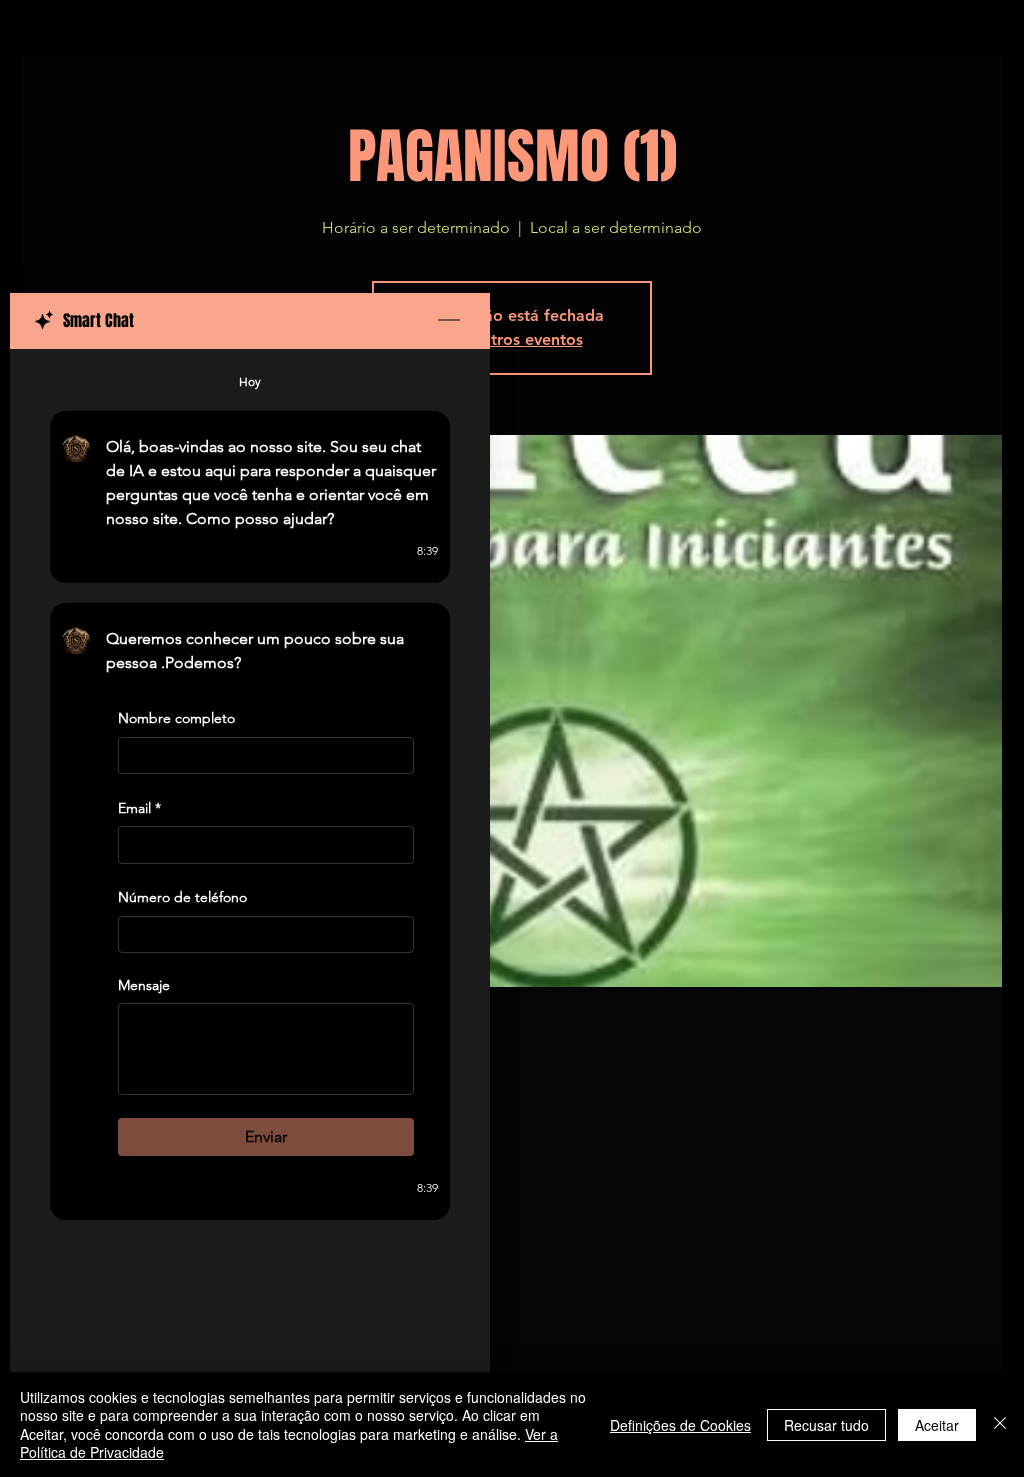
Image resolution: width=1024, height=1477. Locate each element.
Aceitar (937, 1425)
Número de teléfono (182, 898)
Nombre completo (176, 718)
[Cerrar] (1000, 1424)
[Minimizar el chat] (449, 321)
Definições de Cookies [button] (680, 1425)
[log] (250, 862)
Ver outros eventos (512, 339)
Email (139, 808)
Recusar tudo (826, 1425)
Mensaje (144, 985)
